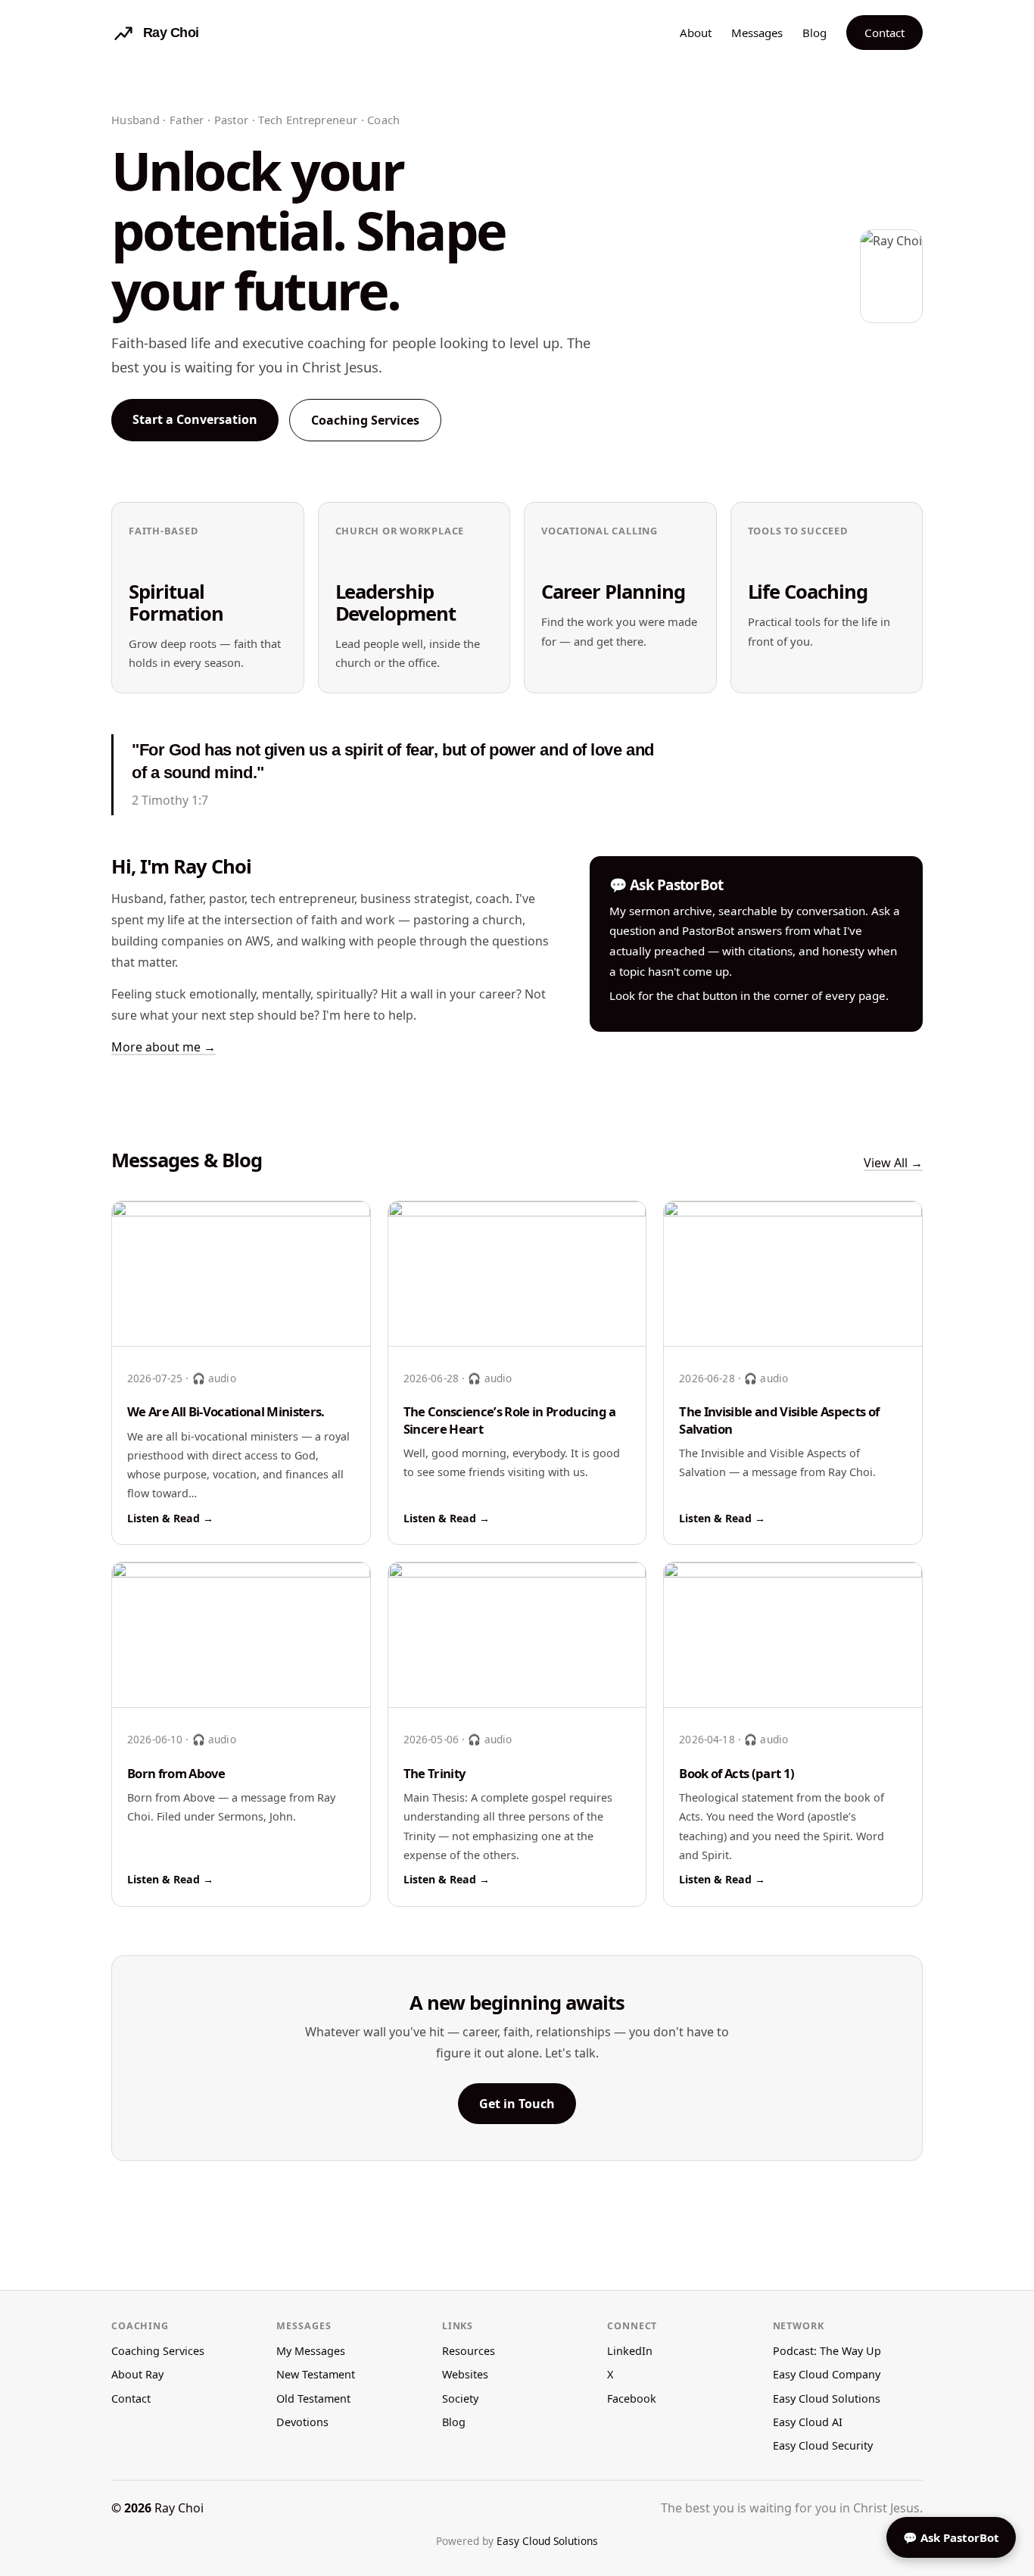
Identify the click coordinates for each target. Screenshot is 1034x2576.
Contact (885, 33)
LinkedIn (630, 2351)
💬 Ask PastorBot (951, 2537)
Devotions (302, 2422)
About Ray (137, 2374)
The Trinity (434, 1773)
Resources (469, 2351)
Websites (465, 2374)
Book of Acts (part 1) (737, 1773)
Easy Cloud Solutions (827, 2398)
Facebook (632, 2398)
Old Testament (313, 2398)
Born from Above (176, 1773)
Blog (814, 33)
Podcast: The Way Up (827, 2351)
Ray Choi (179, 2508)
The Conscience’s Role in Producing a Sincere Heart (510, 1420)
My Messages (311, 2351)
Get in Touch (517, 2104)
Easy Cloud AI (808, 2422)
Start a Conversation (195, 419)
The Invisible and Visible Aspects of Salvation (779, 1420)
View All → (893, 1163)
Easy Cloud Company (827, 2374)
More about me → (164, 1047)
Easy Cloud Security (823, 2445)
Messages (757, 33)
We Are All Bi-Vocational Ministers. (226, 1411)
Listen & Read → (170, 1518)
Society (460, 2398)
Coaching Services (365, 420)
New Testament (316, 2374)
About (696, 33)
